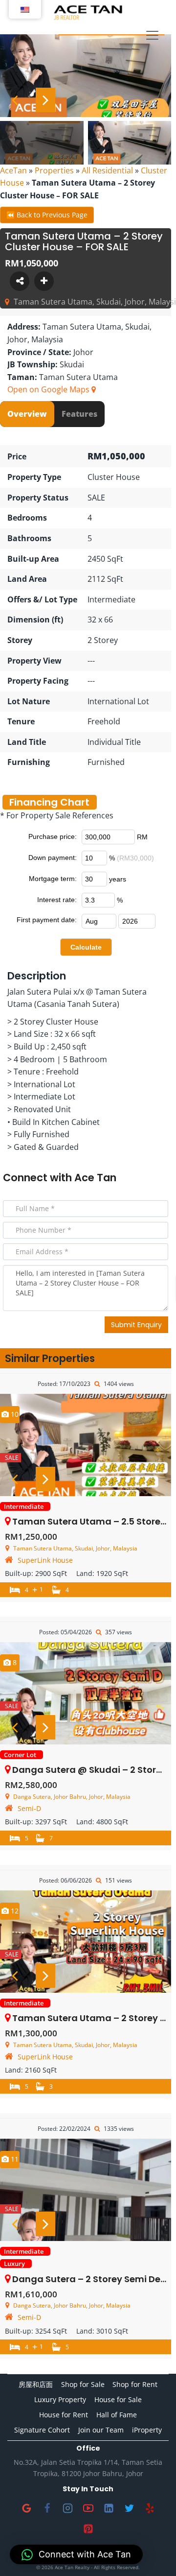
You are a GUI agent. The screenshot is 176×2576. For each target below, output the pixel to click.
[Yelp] (150, 2508)
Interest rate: (57, 900)
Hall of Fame (117, 2415)
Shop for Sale (83, 2384)
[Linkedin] (109, 2508)
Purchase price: (53, 836)
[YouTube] (88, 2508)
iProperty (147, 2430)
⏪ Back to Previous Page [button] (47, 215)
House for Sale (118, 2399)
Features (79, 414)
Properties (54, 170)
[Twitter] (129, 2508)
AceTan (13, 170)
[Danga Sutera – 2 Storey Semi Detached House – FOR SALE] (86, 2190)
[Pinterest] (88, 2528)
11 (14, 2159)
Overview (27, 414)
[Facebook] (47, 2508)
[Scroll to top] (153, 2553)
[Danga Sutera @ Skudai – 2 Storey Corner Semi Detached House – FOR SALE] (86, 1693)
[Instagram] (67, 2508)
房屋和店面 (36, 2384)
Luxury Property (60, 2399)
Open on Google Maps (49, 389)
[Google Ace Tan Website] (26, 2508)
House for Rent (64, 2415)
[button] (76, 2554)
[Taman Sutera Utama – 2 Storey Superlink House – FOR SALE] (86, 1942)
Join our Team (101, 2430)
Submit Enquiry (136, 1325)
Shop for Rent (135, 2384)
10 (14, 1414)
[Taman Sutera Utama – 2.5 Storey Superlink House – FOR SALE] (86, 1445)
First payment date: (47, 920)
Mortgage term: (53, 879)
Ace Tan (95, 1178)
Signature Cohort (42, 2430)
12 (14, 1911)
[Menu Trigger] (152, 36)
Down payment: (53, 858)
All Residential (107, 170)
